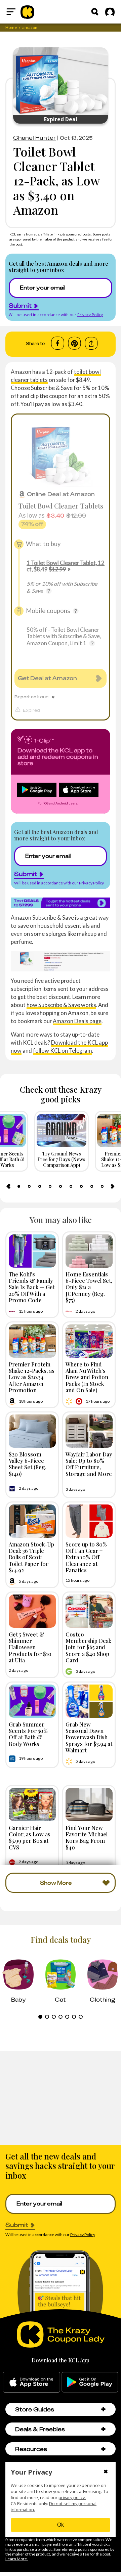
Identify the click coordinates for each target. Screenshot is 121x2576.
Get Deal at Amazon (47, 678)
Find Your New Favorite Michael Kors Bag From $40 (87, 1837)
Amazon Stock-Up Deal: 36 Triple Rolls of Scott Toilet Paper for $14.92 (31, 1557)
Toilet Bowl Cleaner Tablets (61, 506)
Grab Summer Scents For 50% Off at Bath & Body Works (28, 1734)
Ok (61, 2525)
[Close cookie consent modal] (106, 2472)
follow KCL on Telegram (63, 1051)
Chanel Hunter (34, 138)
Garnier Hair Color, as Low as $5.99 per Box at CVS (30, 1837)
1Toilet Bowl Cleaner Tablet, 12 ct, (66, 566)
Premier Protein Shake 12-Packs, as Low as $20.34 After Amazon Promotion (32, 1377)
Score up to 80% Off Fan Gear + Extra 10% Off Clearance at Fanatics (86, 1557)
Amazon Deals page (77, 1021)
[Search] (95, 12)
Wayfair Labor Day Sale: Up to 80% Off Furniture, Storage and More (89, 1464)
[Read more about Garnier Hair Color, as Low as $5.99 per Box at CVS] (32, 1805)
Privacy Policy (90, 315)
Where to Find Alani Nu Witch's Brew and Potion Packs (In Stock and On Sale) (87, 1377)
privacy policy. (72, 2498)
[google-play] (90, 2382)
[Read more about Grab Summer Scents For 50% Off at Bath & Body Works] (32, 1701)
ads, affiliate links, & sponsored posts (63, 234)
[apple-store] (31, 2382)
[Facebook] (58, 343)
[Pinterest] (74, 343)
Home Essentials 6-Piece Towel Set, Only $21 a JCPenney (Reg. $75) (89, 1287)
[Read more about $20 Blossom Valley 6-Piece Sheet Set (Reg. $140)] (32, 1431)
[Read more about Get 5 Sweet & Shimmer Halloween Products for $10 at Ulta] (32, 1611)
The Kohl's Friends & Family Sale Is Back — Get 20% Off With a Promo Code (32, 1287)
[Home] (27, 12)
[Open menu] (11, 12)
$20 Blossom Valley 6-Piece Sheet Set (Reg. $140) (28, 1464)
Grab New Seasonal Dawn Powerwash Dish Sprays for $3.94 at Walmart (89, 1737)
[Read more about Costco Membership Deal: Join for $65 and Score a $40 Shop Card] (89, 1611)
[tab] (19, 1186)
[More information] (49, 591)
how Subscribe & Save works (61, 1005)
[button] (103, 2409)
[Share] (91, 343)
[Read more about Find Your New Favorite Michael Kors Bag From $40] (89, 1805)
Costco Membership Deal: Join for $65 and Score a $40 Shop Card (88, 1647)
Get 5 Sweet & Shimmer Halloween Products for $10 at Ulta (30, 1647)
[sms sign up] (61, 903)
